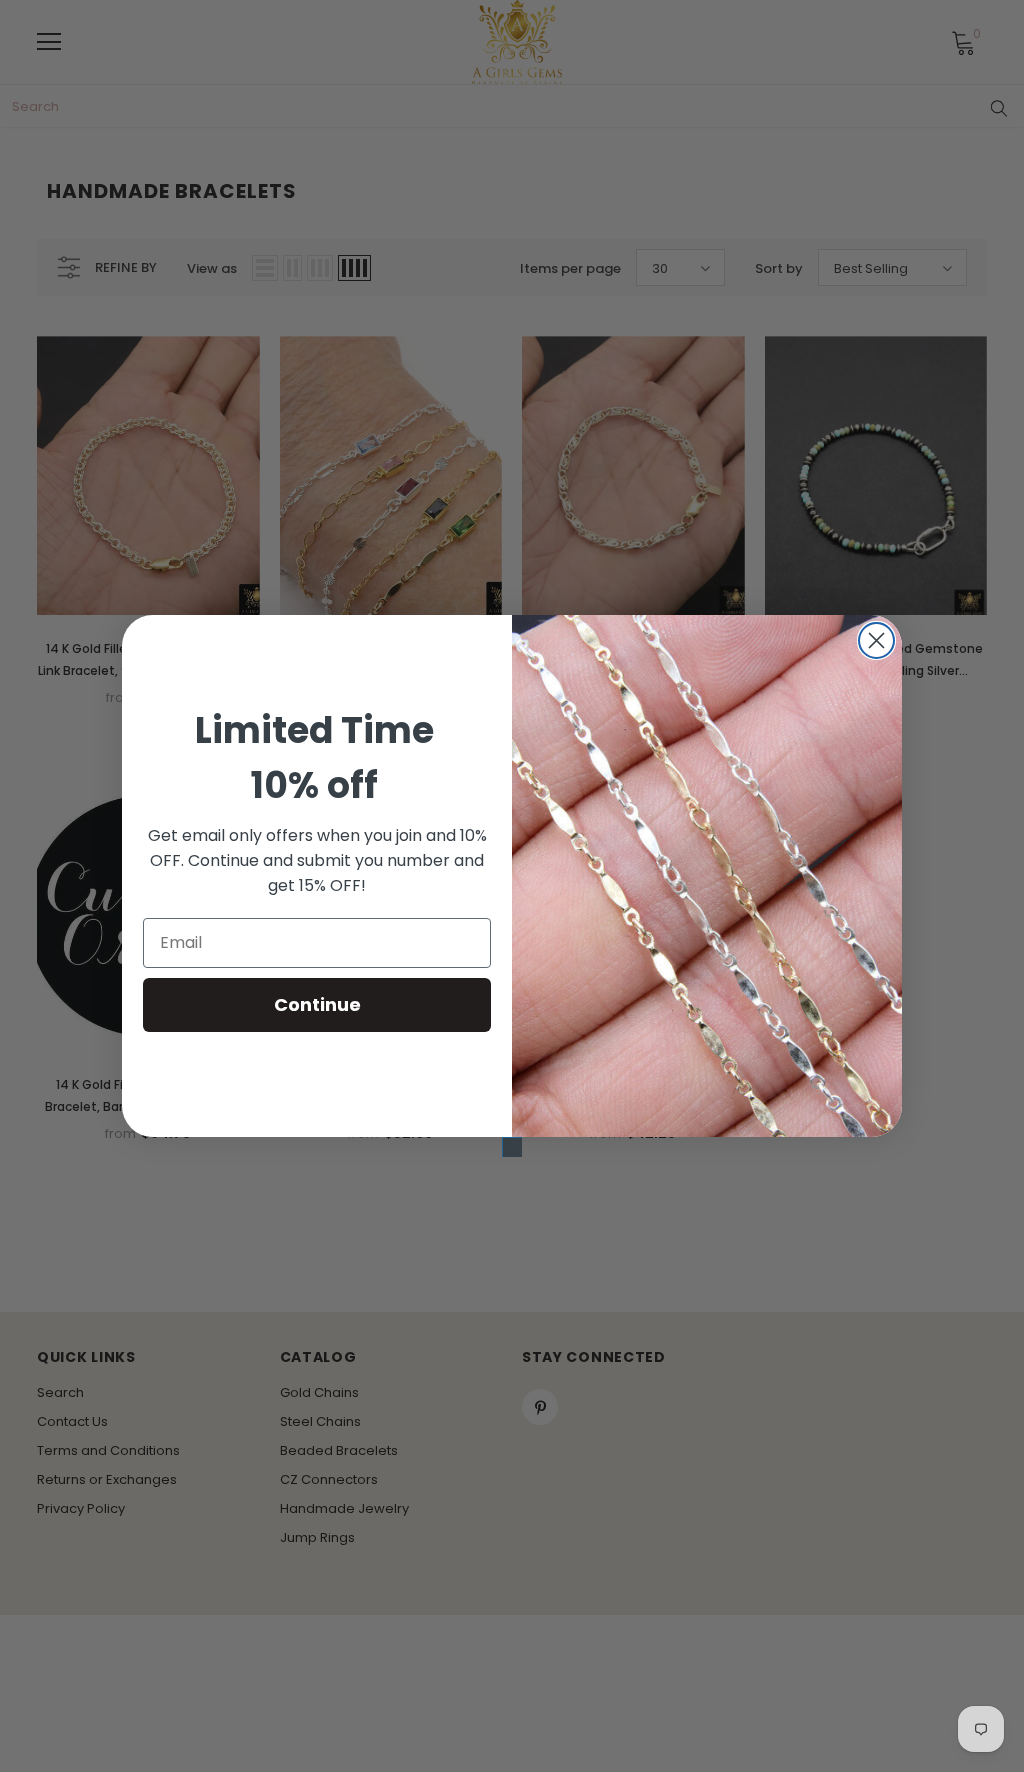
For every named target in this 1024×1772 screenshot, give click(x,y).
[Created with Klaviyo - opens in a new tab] (512, 1147)
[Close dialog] (876, 640)
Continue (317, 1004)
